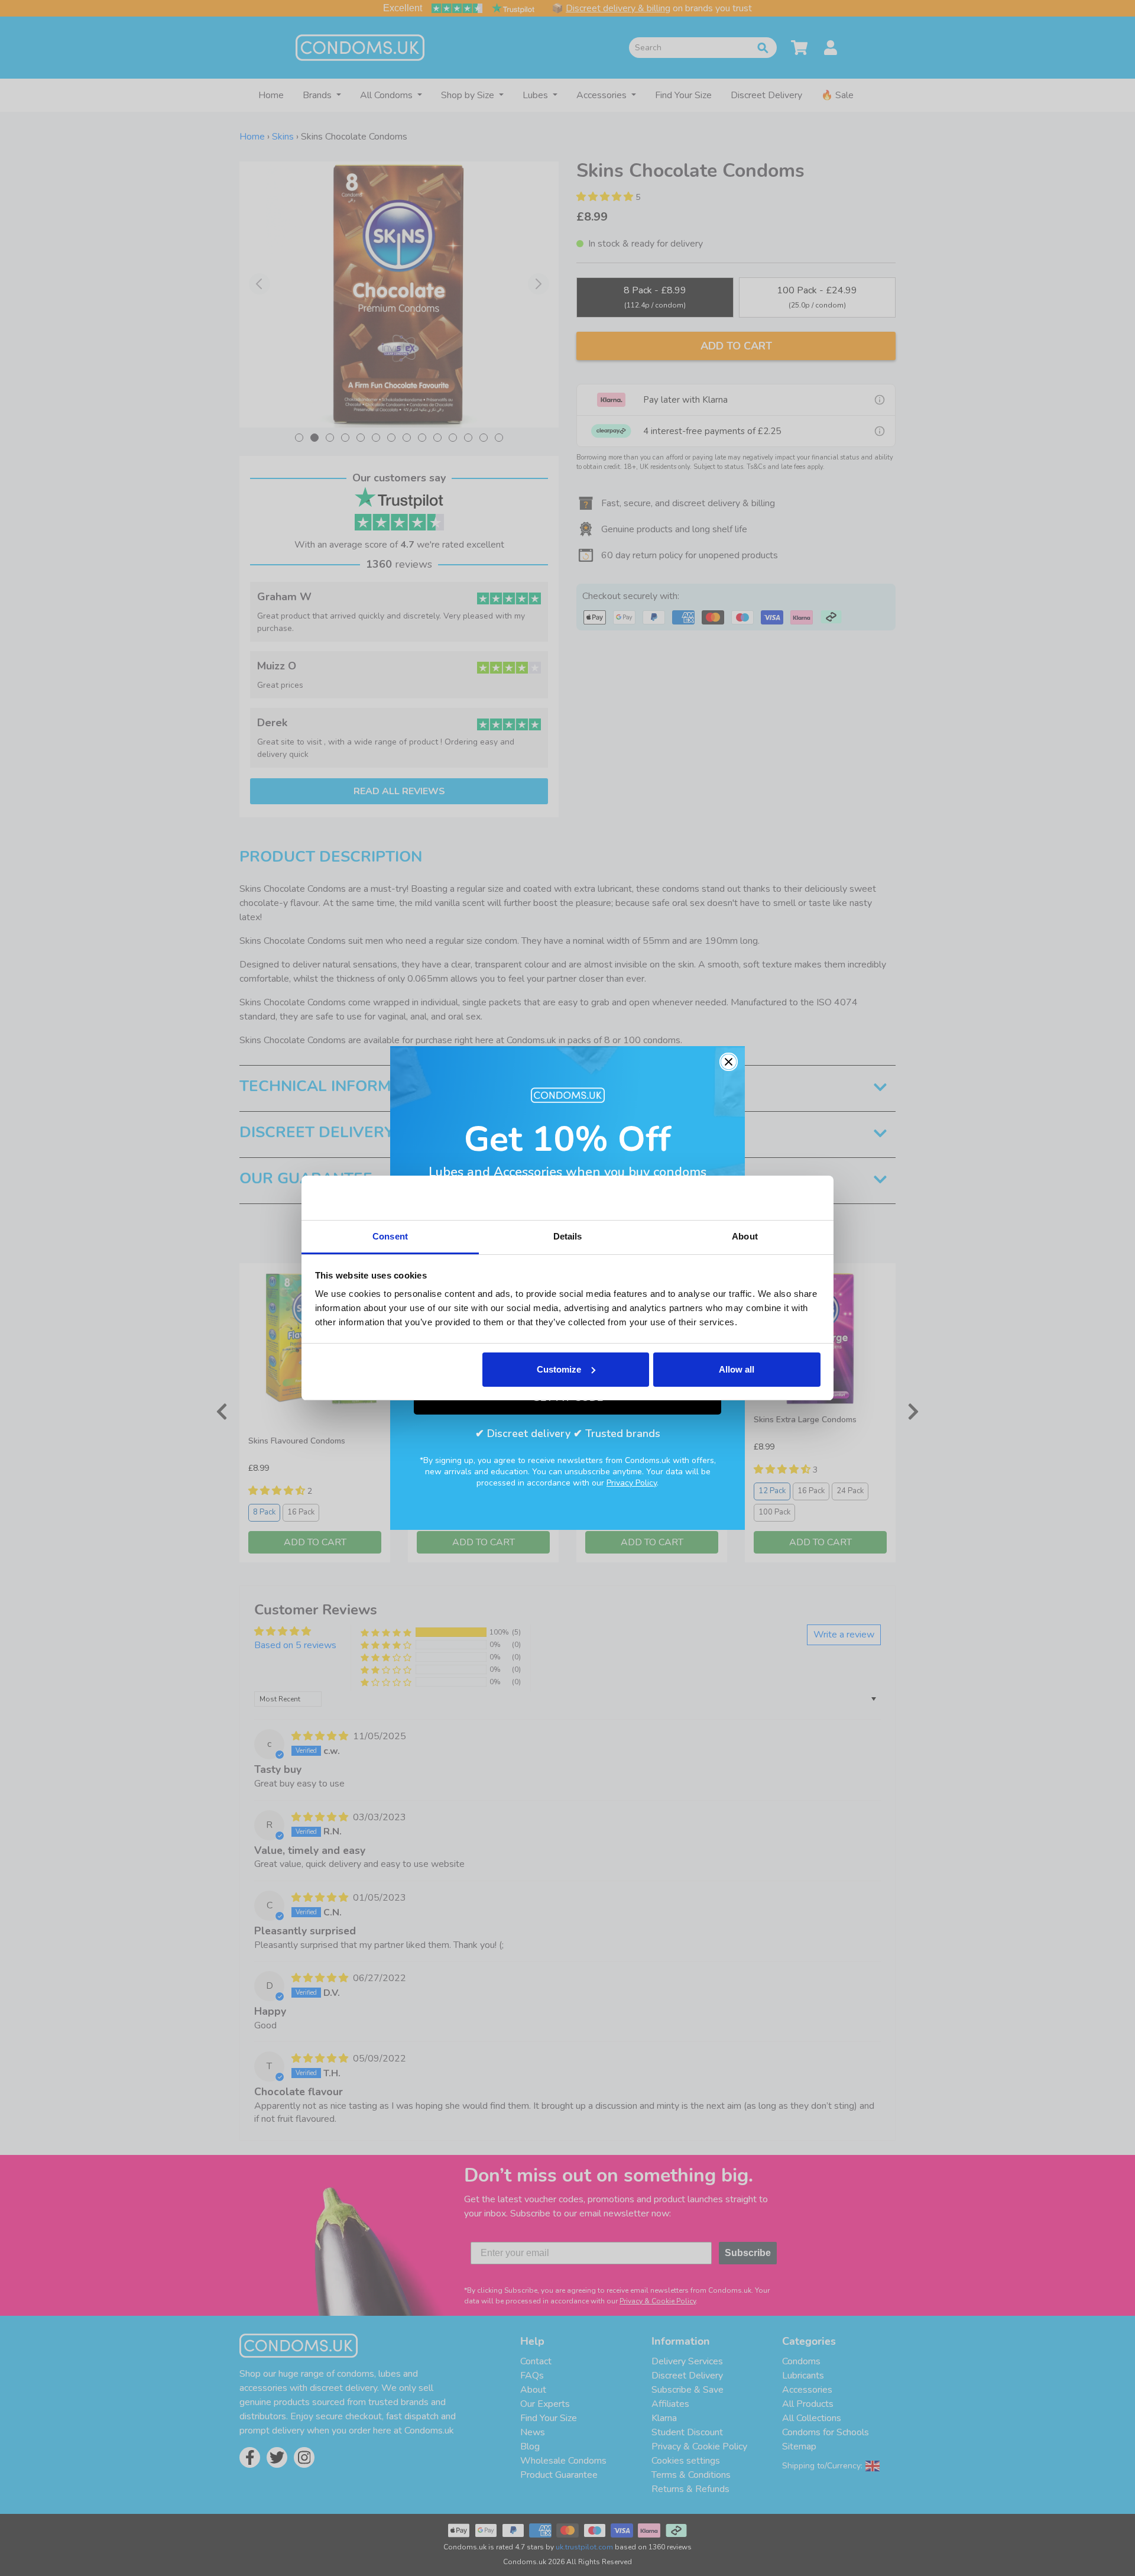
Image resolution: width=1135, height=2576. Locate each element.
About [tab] (745, 1236)
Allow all (737, 1369)
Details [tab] (568, 1236)
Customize (559, 1369)
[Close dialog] (729, 1062)
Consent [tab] (390, 1236)
